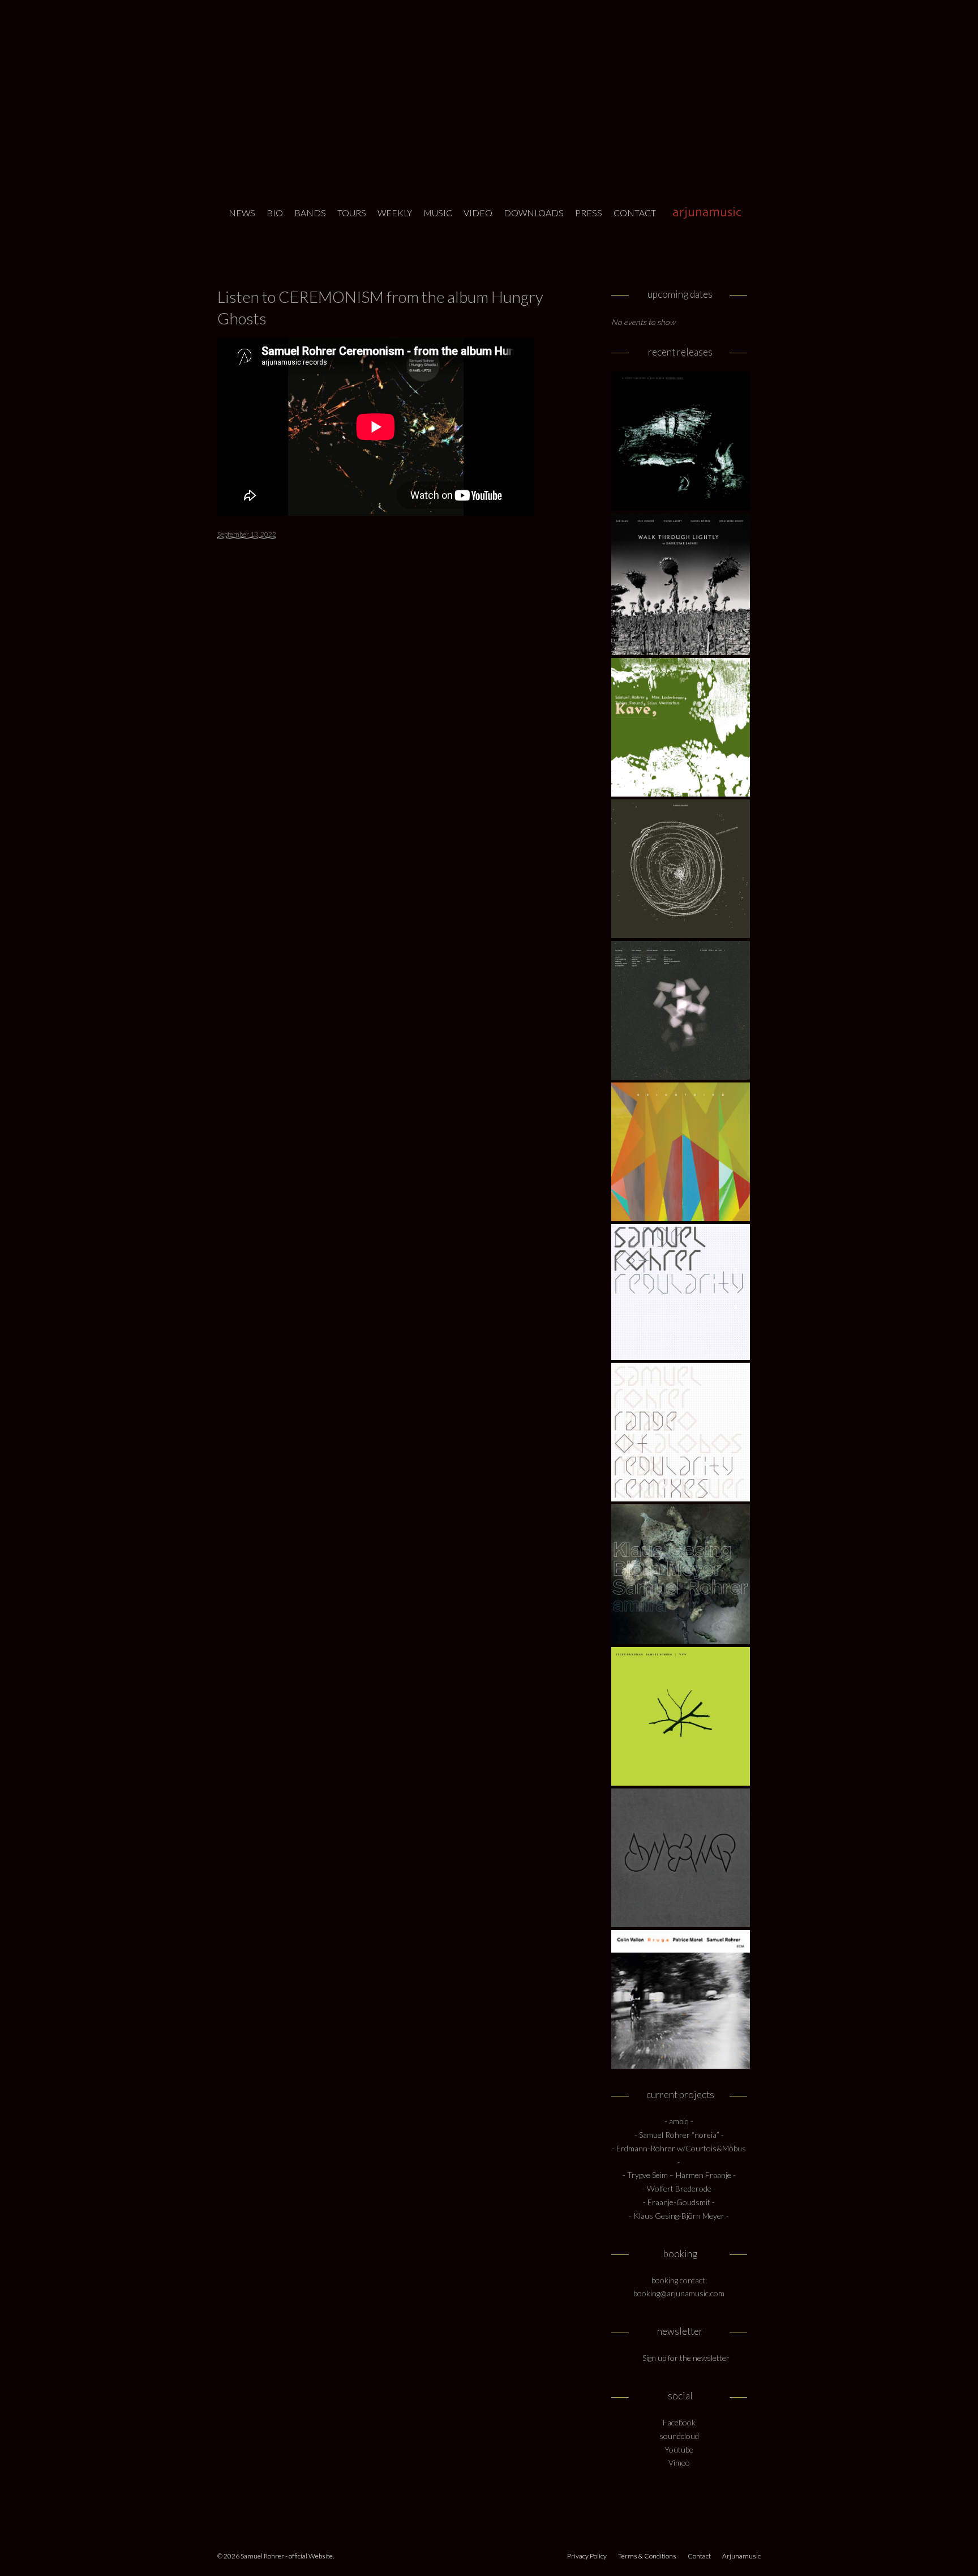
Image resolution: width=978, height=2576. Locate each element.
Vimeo (679, 2462)
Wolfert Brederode (680, 2188)
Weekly (395, 213)
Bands (310, 213)
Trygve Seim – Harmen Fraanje (679, 2175)
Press (589, 213)
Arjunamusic (704, 213)
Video (478, 213)
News (242, 213)
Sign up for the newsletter (686, 2358)
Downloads (534, 213)
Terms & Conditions (647, 2556)
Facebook (679, 2422)
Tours (352, 213)
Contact (635, 213)
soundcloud (679, 2436)
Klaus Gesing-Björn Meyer (680, 2216)
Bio (275, 213)
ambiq (679, 2121)
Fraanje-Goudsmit (679, 2202)
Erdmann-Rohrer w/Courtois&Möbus (681, 2148)
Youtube (679, 2449)
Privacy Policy (587, 2556)
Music (438, 213)
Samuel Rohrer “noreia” (679, 2135)
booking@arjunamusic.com (679, 2293)
